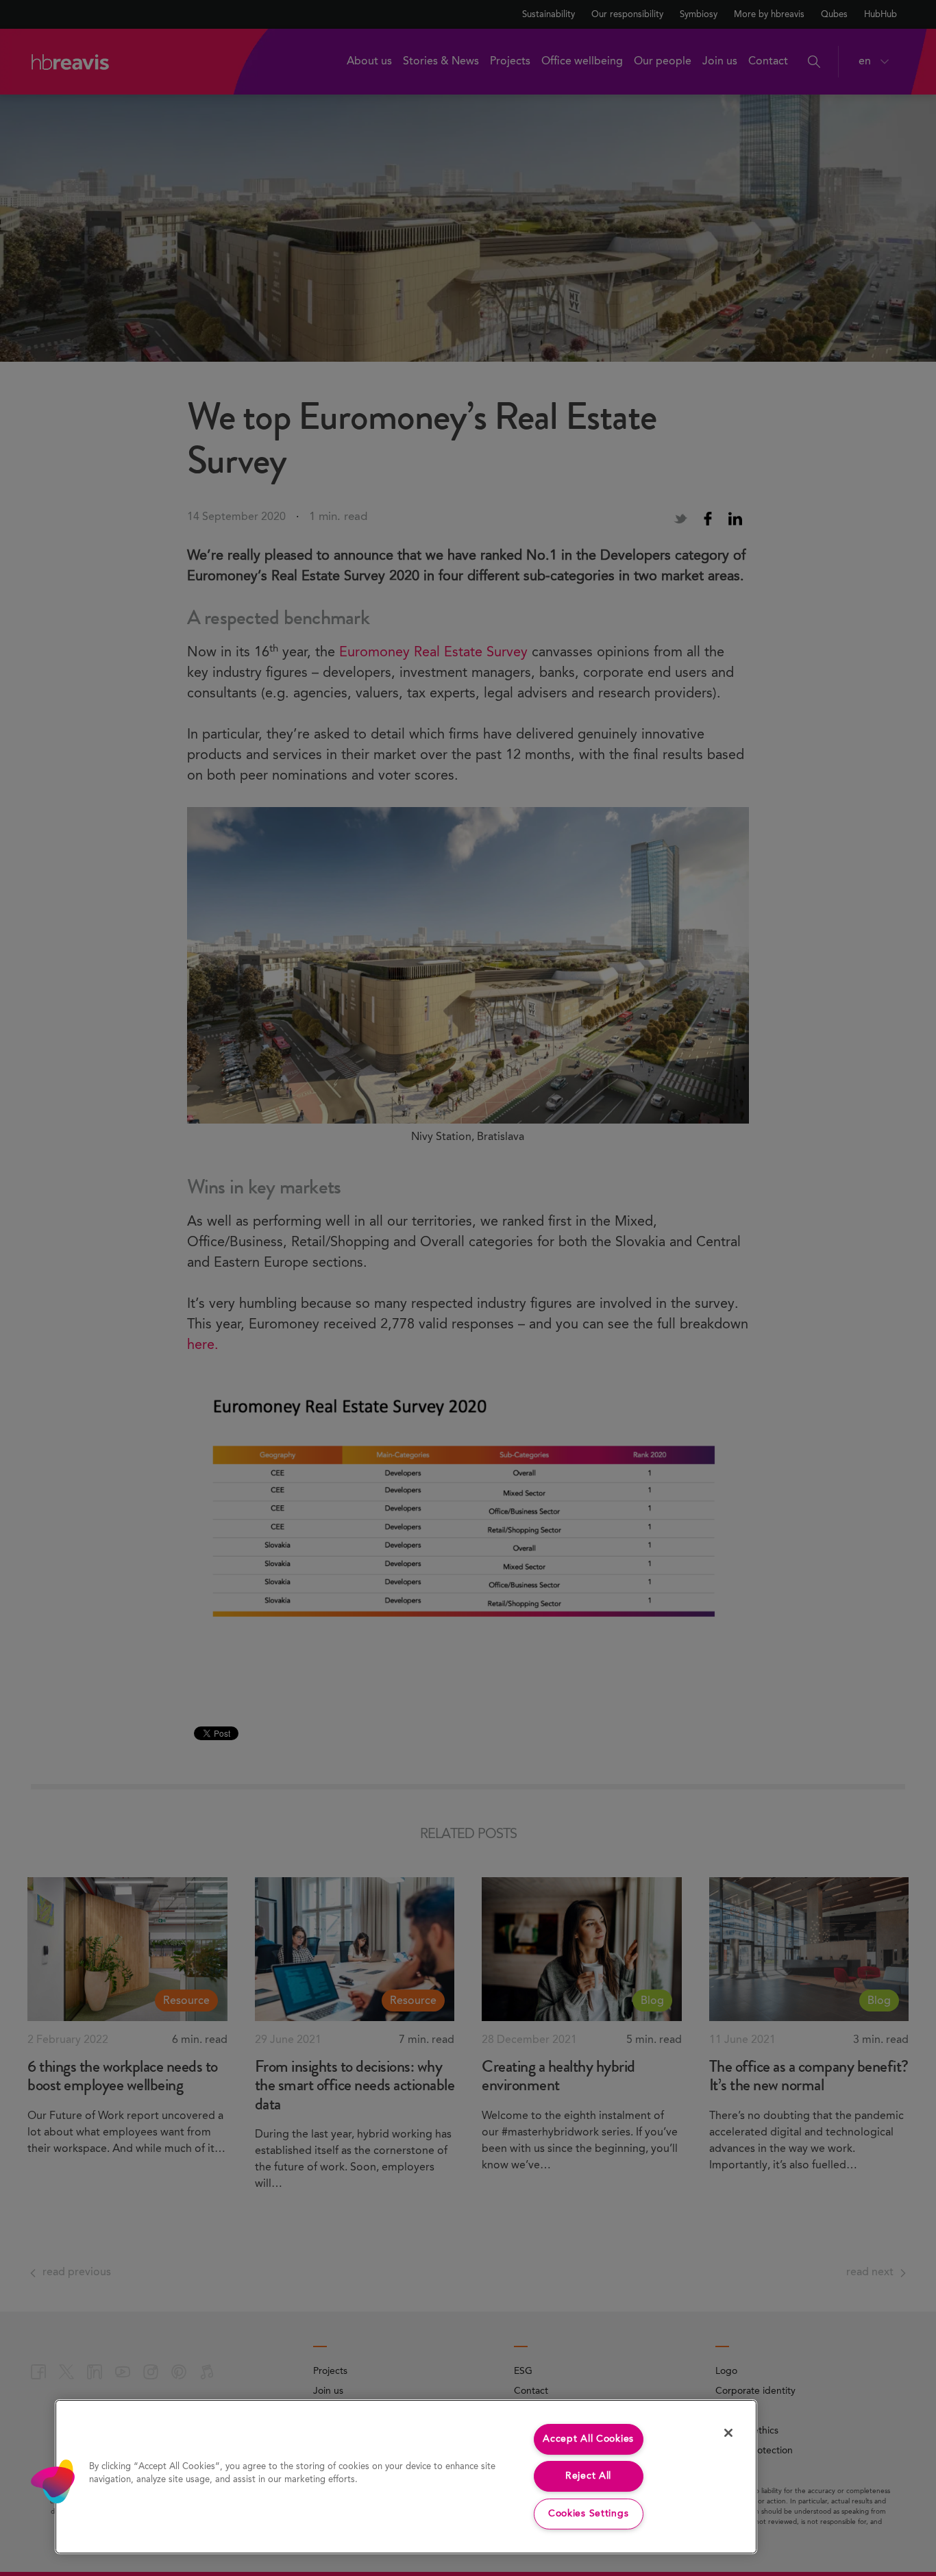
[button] (53, 2481)
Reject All (588, 2476)
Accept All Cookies (588, 2439)
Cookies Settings (589, 2514)
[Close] (728, 2433)
